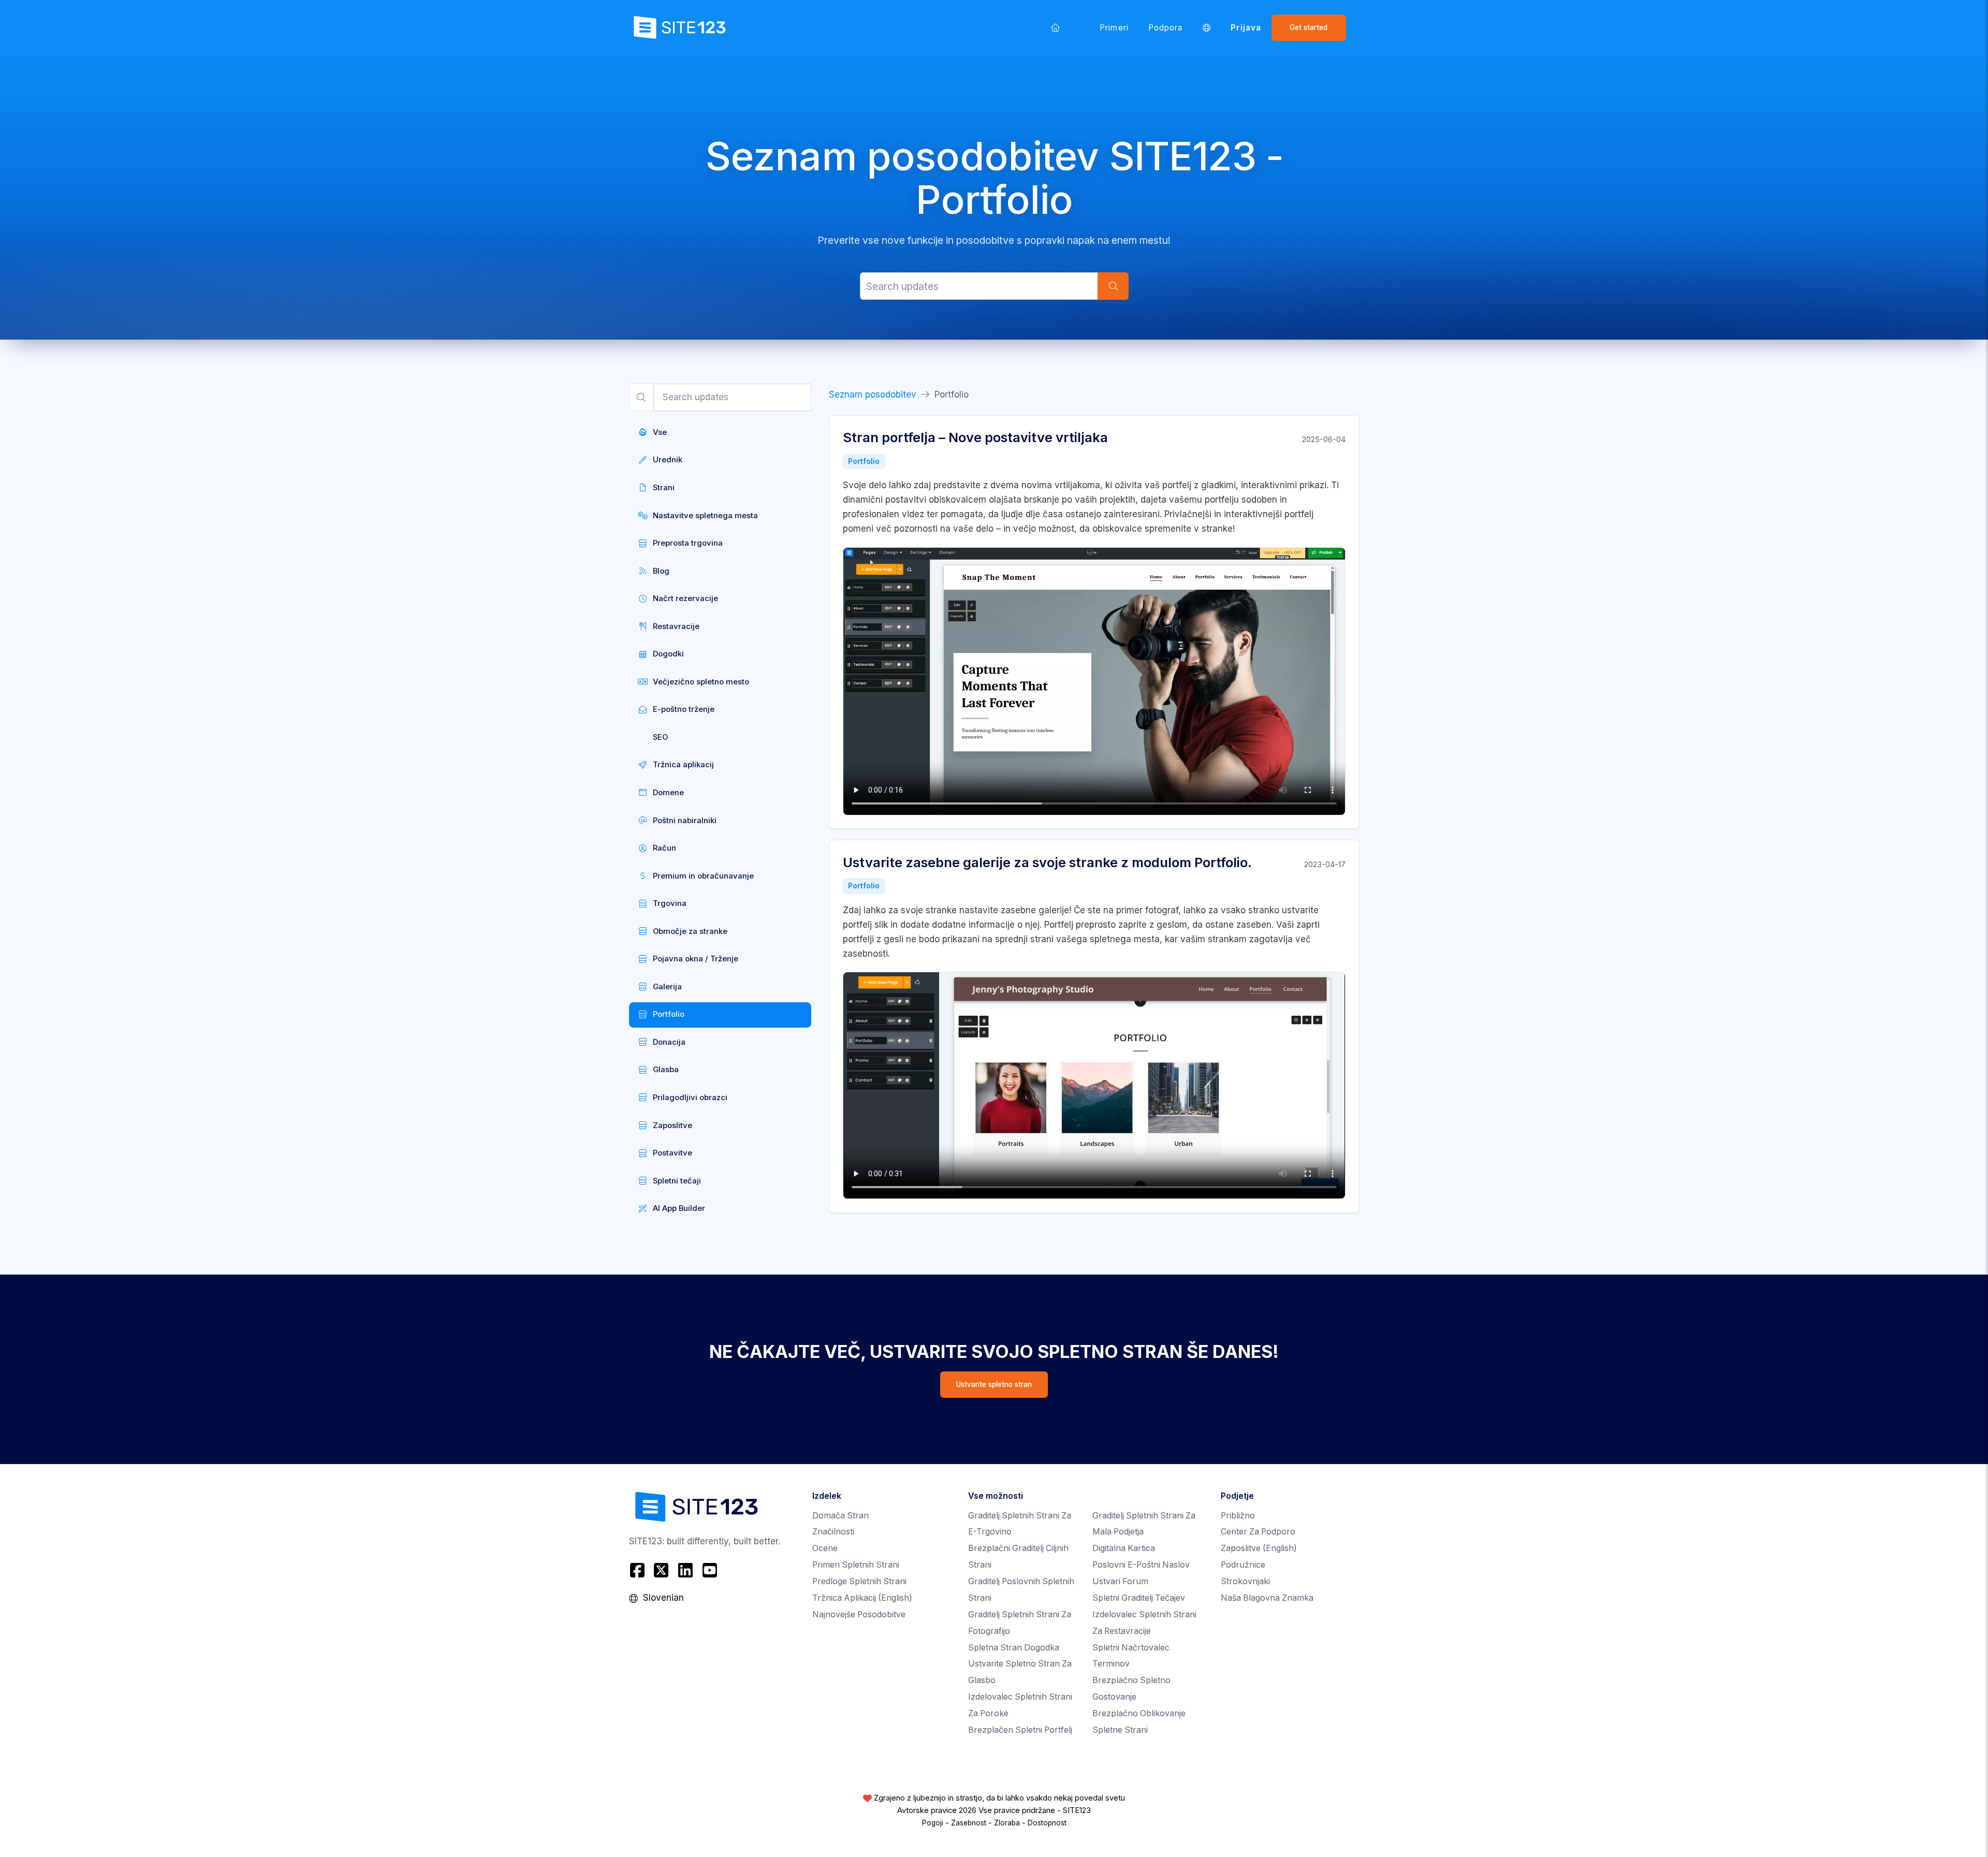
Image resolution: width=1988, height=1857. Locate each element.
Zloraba (1007, 1823)
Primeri (1114, 28)
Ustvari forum (1120, 1581)
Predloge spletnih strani (859, 1581)
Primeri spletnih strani (856, 1565)
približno (1238, 1516)
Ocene (825, 1548)
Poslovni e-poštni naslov (1141, 1565)
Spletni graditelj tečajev (1139, 1598)
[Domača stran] (1056, 27)
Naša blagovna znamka (1267, 1598)
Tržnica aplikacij (862, 1598)
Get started (1309, 27)
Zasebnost (969, 1823)
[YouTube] (710, 1570)
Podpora (1165, 28)
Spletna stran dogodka (1014, 1648)
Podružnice (1243, 1565)
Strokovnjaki (1245, 1581)
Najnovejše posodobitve (859, 1614)
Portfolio (864, 461)
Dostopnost (1047, 1823)
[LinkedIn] (686, 1570)
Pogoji (933, 1823)
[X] (661, 1570)
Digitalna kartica (1124, 1548)
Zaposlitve (1259, 1548)
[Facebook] (639, 1570)
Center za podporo (1258, 1532)
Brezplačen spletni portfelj (1020, 1730)
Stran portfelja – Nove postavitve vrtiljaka (975, 437)
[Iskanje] (1113, 286)
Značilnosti (833, 1532)
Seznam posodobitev (873, 394)
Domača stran (840, 1516)
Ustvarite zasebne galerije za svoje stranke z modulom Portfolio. (1047, 862)
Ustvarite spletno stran (994, 1384)
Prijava (1246, 28)
